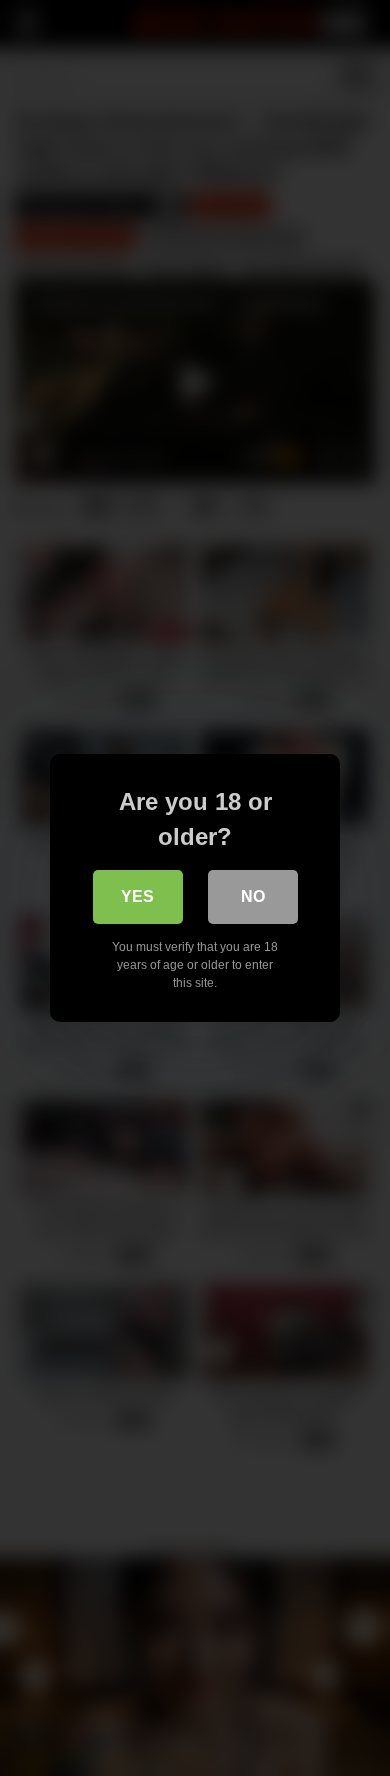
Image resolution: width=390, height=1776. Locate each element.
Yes (137, 896)
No (253, 896)
